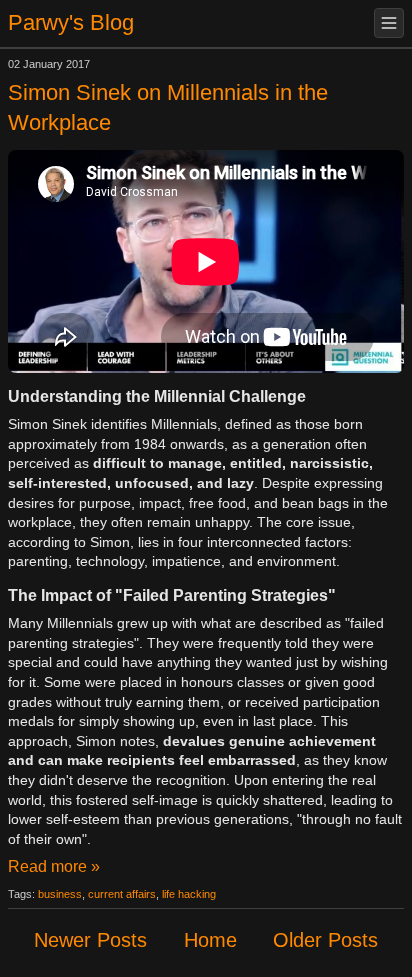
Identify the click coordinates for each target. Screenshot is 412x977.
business (60, 894)
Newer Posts (90, 940)
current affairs (122, 894)
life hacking (189, 894)
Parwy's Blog (71, 22)
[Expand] (389, 23)
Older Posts (325, 940)
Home (210, 940)
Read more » (54, 866)
